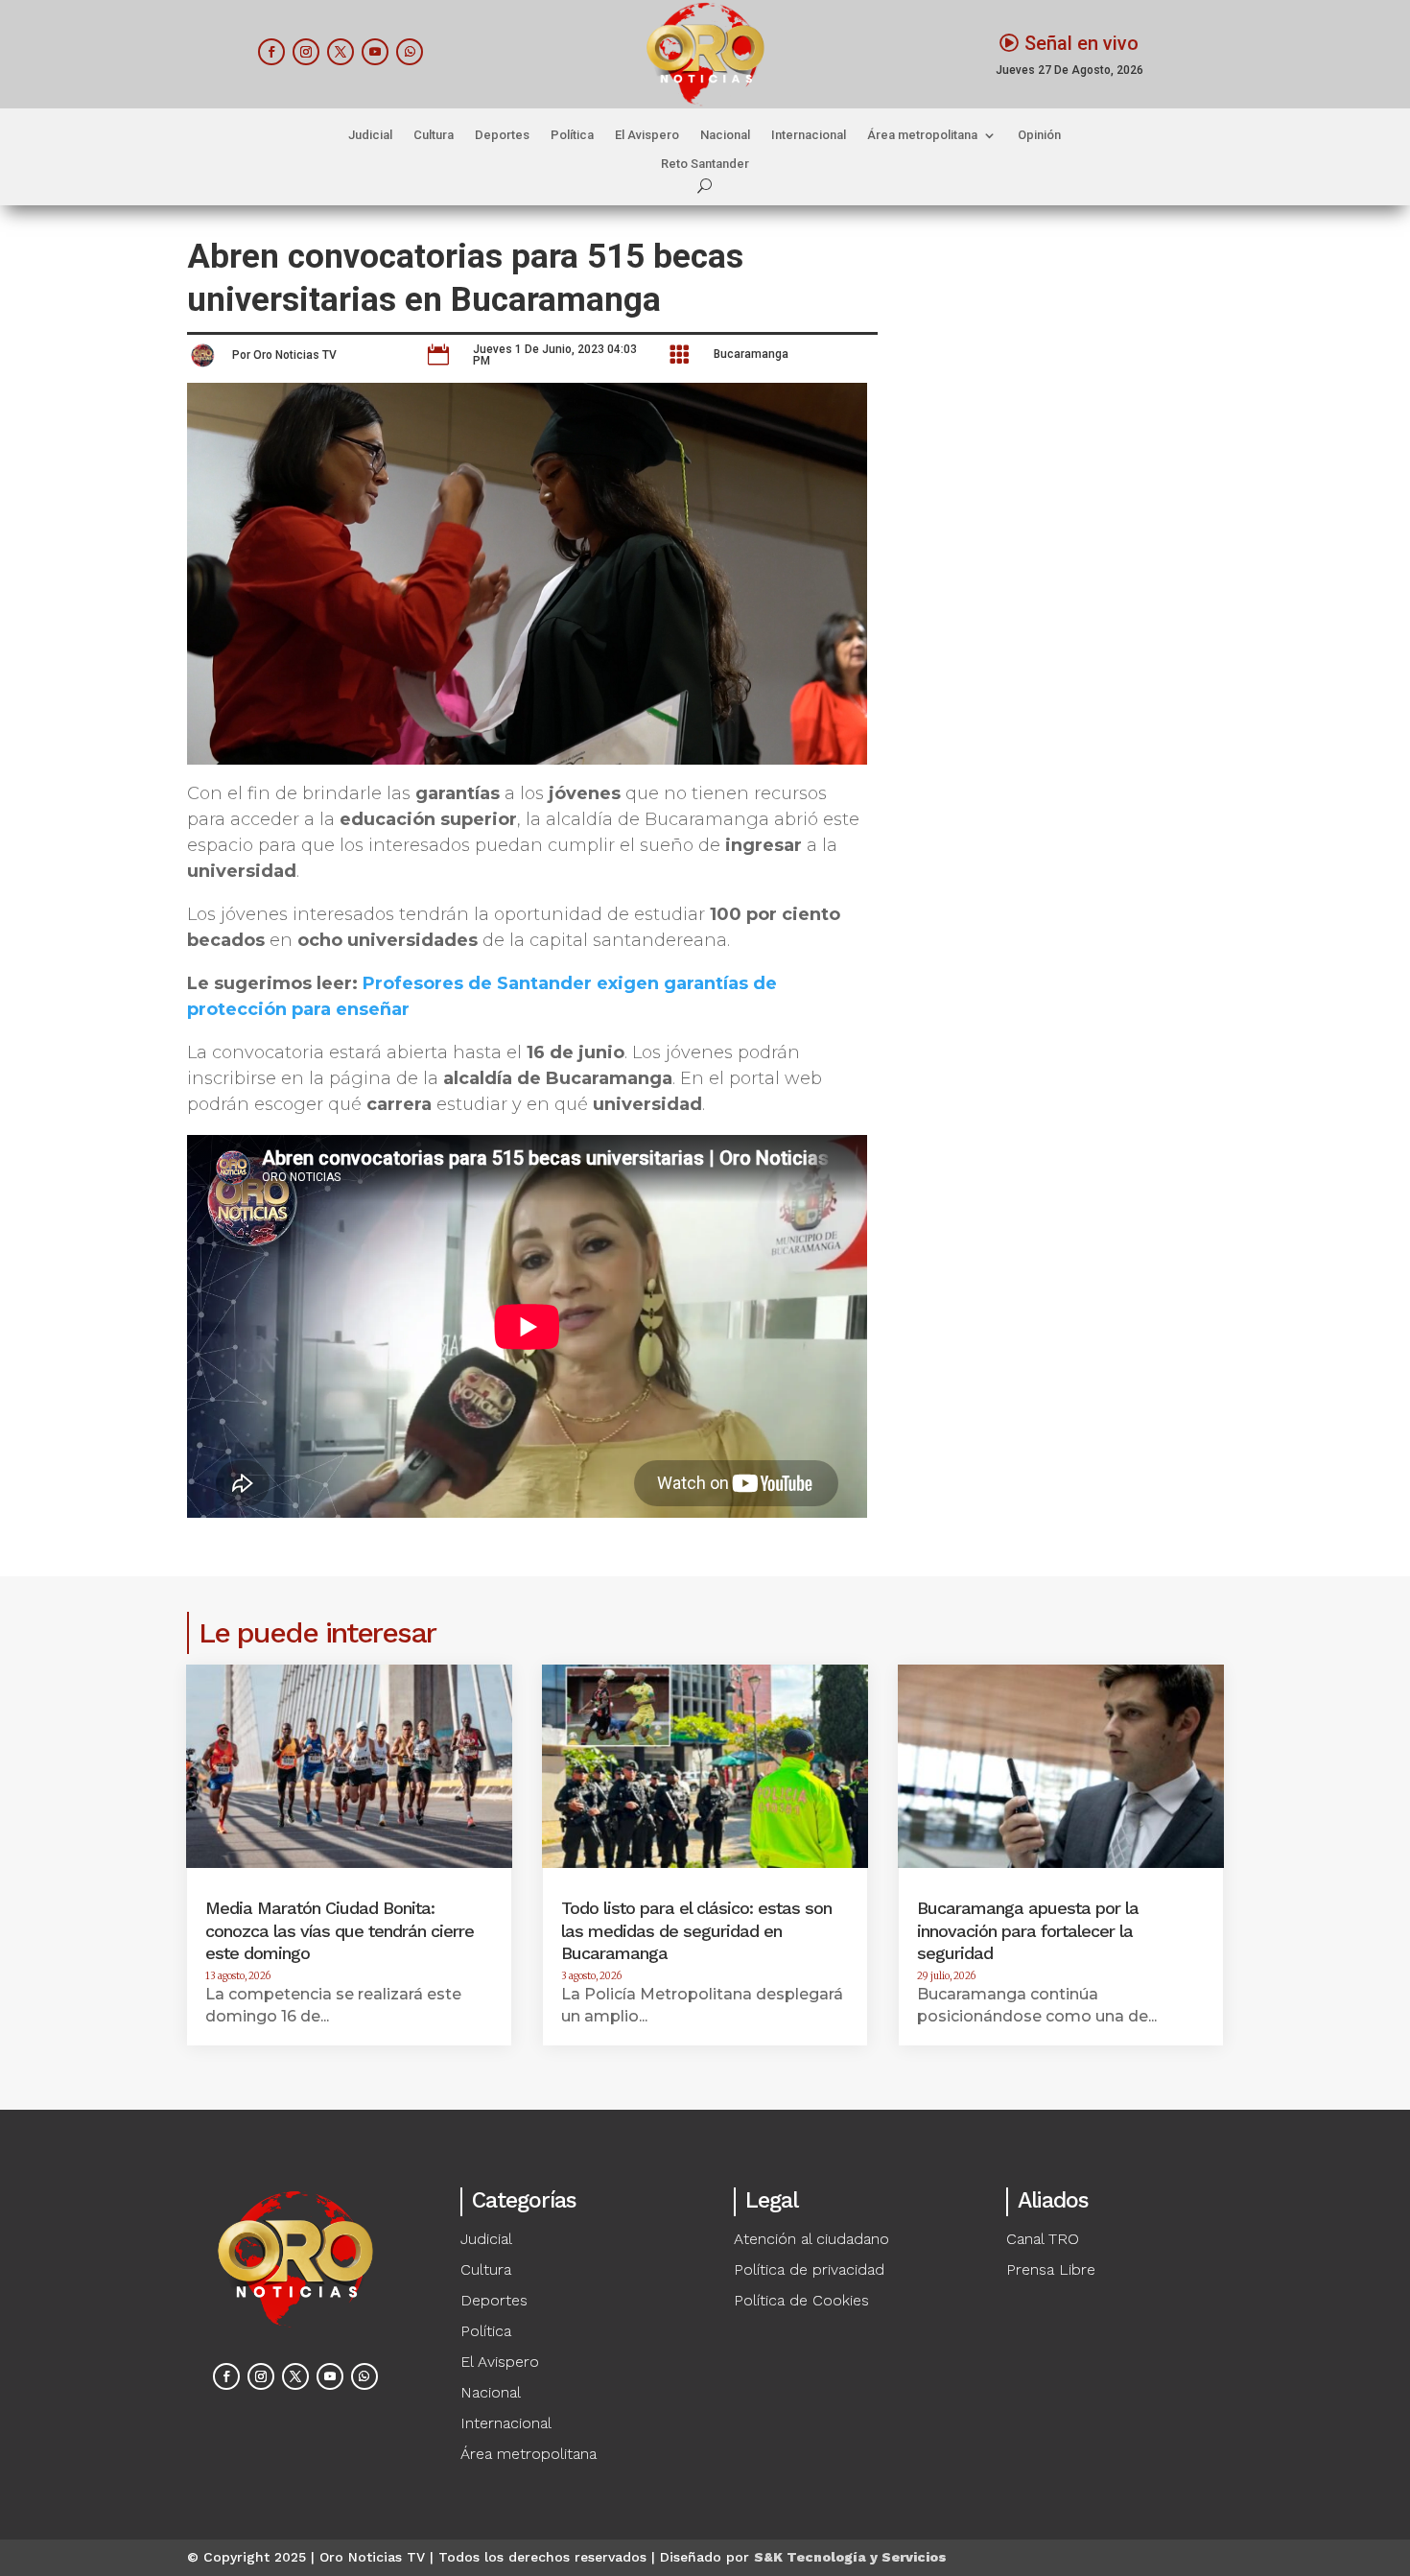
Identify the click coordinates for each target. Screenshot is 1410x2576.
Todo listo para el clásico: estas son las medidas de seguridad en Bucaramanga (696, 1930)
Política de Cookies (801, 2300)
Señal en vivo (1081, 43)
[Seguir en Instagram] (306, 52)
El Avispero (647, 135)
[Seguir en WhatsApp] (410, 52)
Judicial (370, 135)
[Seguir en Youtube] (375, 52)
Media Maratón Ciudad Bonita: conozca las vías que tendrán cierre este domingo (340, 1930)
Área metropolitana (922, 135)
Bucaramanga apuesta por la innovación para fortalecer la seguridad (1028, 1930)
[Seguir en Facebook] (271, 52)
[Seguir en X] (341, 52)
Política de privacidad (809, 2269)
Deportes (502, 135)
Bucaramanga (751, 354)
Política (572, 135)
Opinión (1039, 135)
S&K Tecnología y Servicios (850, 2557)
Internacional (809, 135)
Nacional (725, 135)
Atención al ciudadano (811, 2239)
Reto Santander (705, 164)
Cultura (434, 135)
